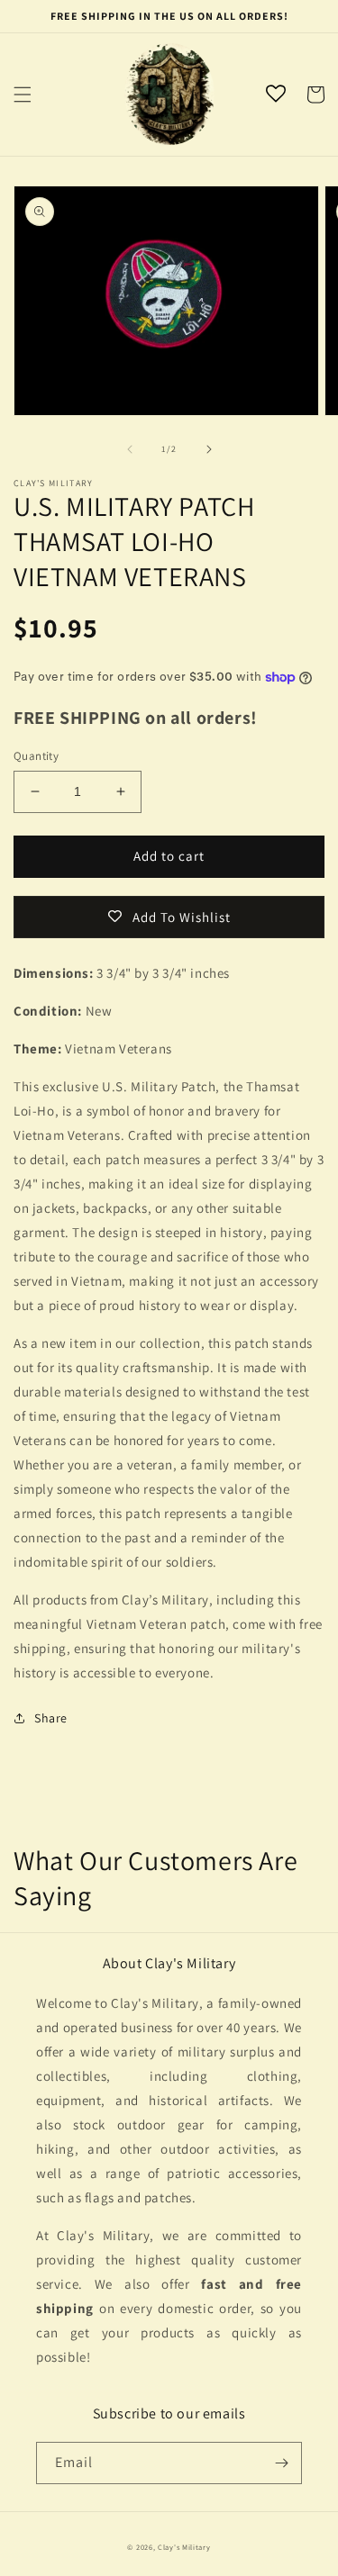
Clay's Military (184, 2547)
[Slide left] (130, 449)
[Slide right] (209, 449)
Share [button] (51, 1718)
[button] (23, 95)
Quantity (36, 756)
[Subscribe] (281, 2463)
